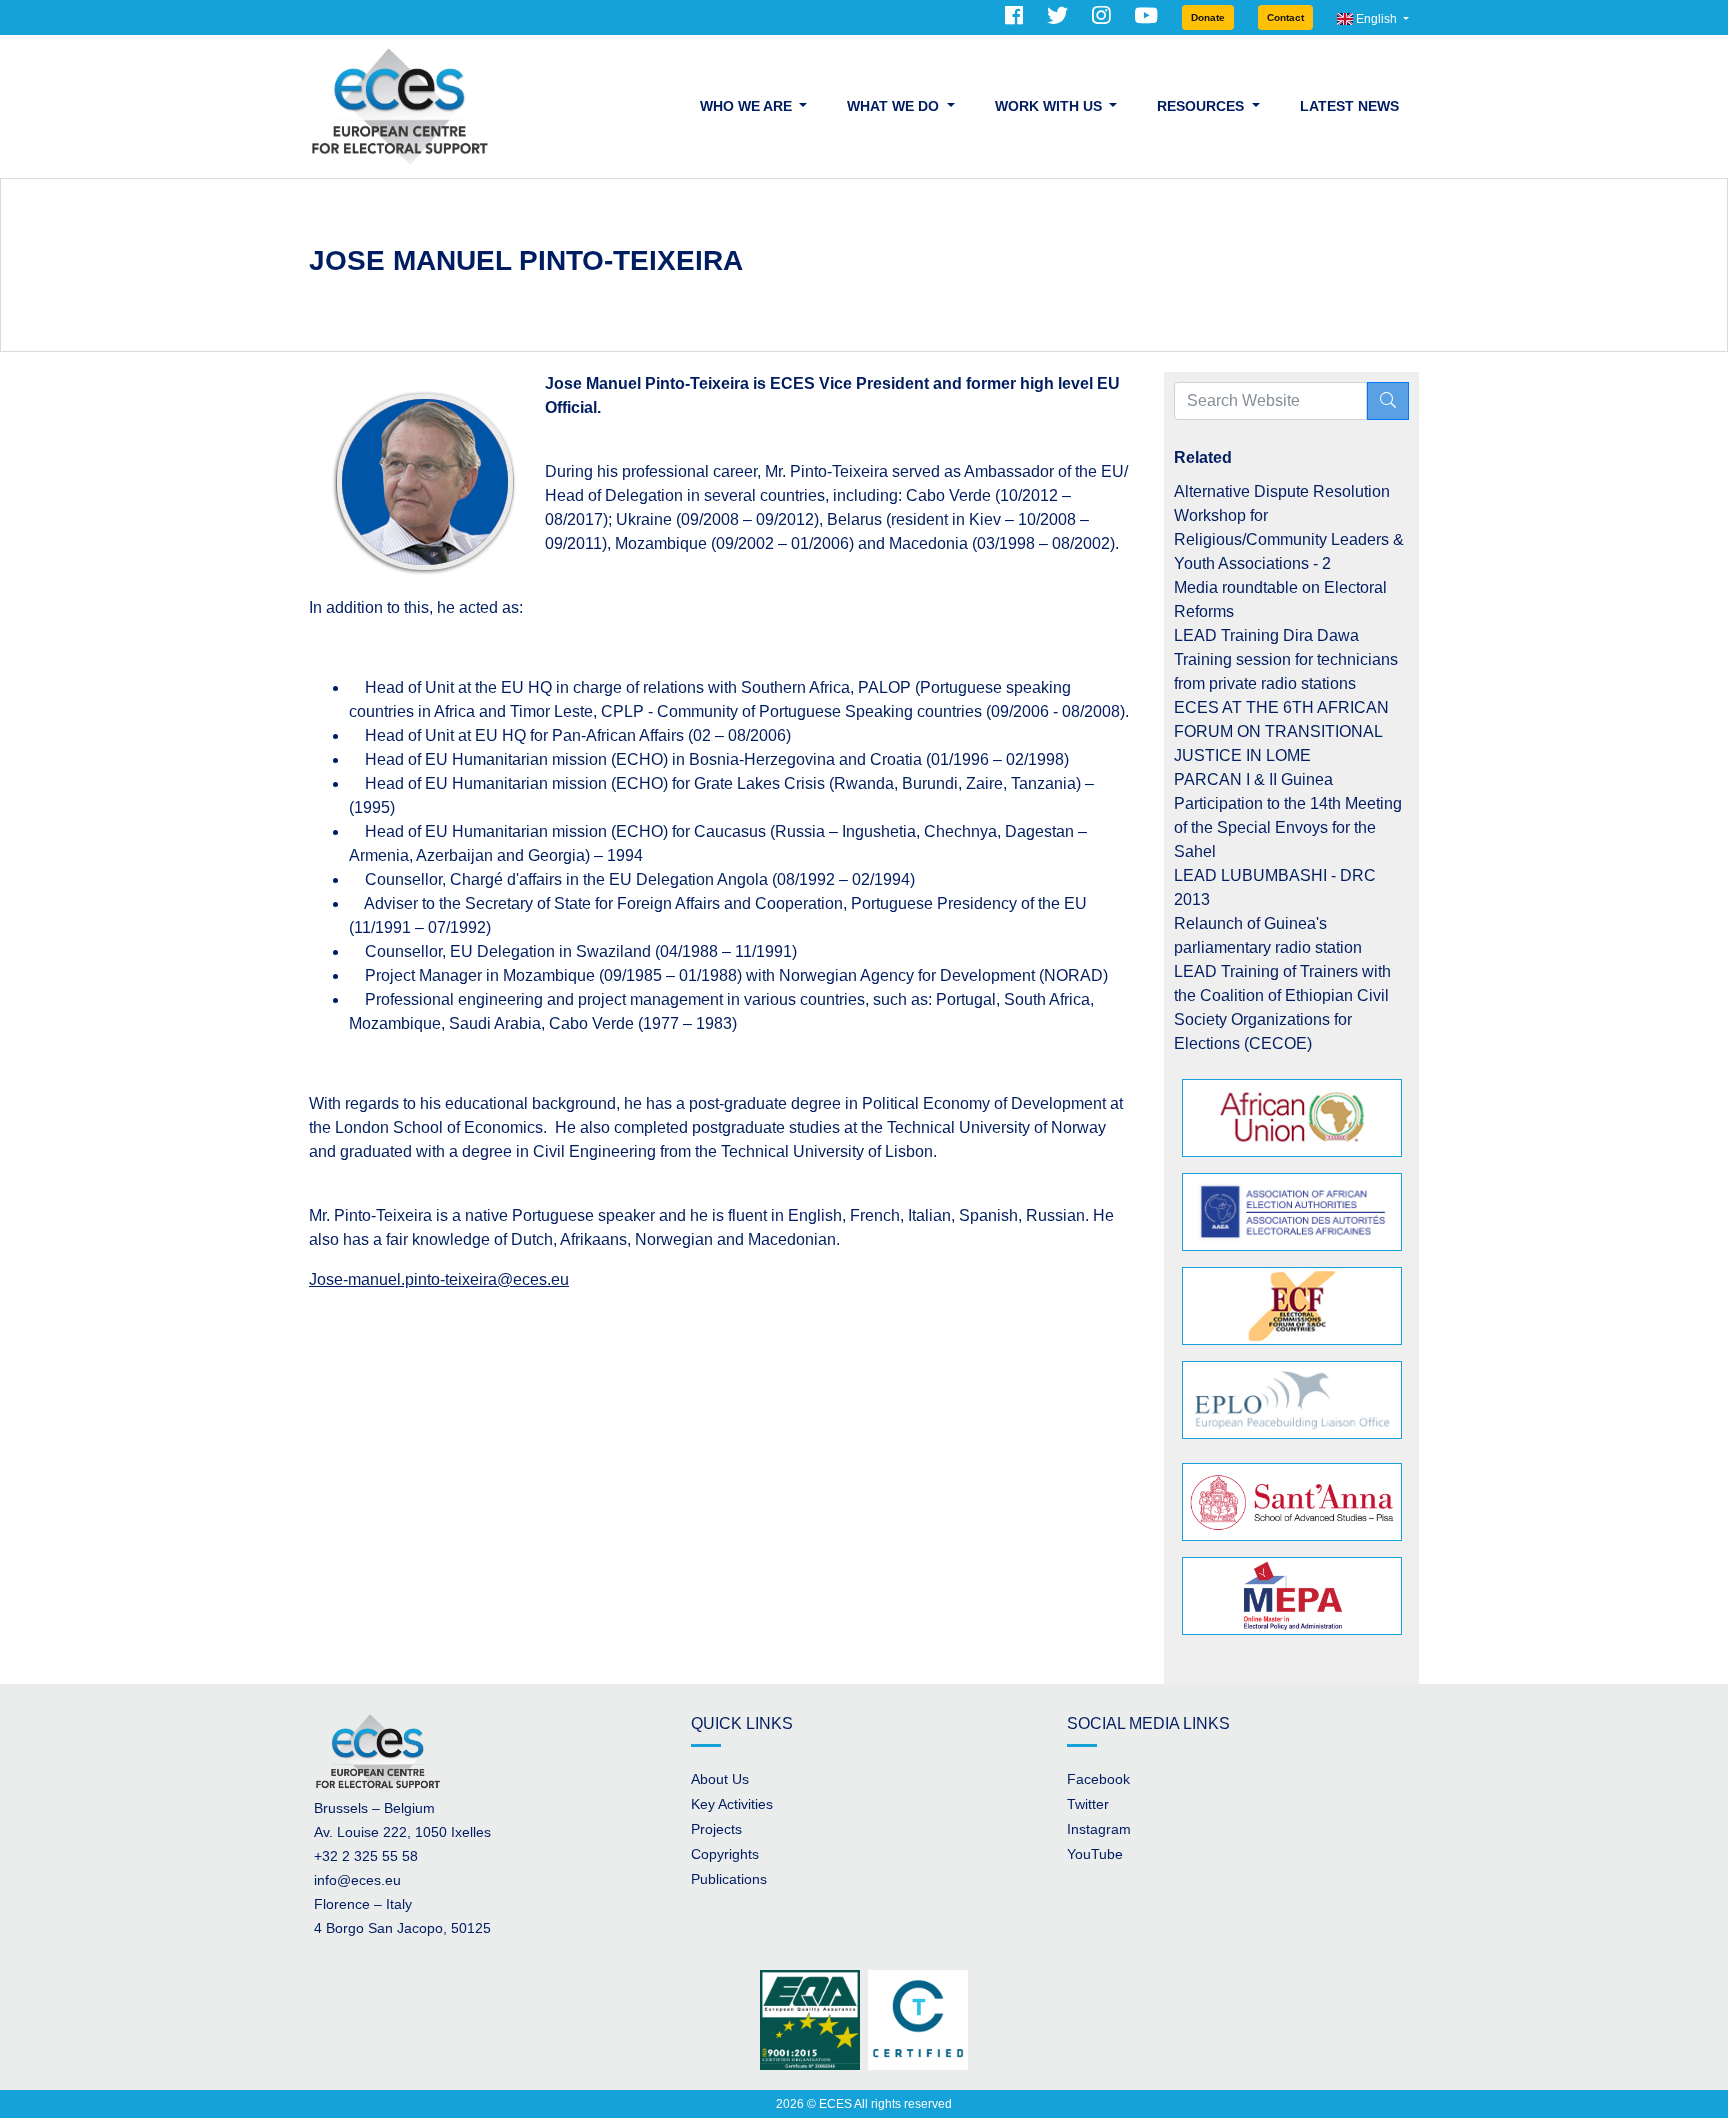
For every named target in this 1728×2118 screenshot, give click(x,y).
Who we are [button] (748, 106)
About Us (720, 1779)
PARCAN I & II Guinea (1253, 779)
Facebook (1098, 1779)
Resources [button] (1202, 106)
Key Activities (732, 1804)
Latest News (1349, 106)
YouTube (1095, 1854)
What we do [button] (895, 106)
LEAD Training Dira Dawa (1266, 635)
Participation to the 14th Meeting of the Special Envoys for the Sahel (1288, 827)
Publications (729, 1879)
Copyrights (725, 1854)
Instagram (1099, 1829)
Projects (716, 1829)
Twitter (1088, 1804)
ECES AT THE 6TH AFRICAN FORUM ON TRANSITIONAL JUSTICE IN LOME (1281, 731)
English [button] (1376, 19)
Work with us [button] (1050, 106)
